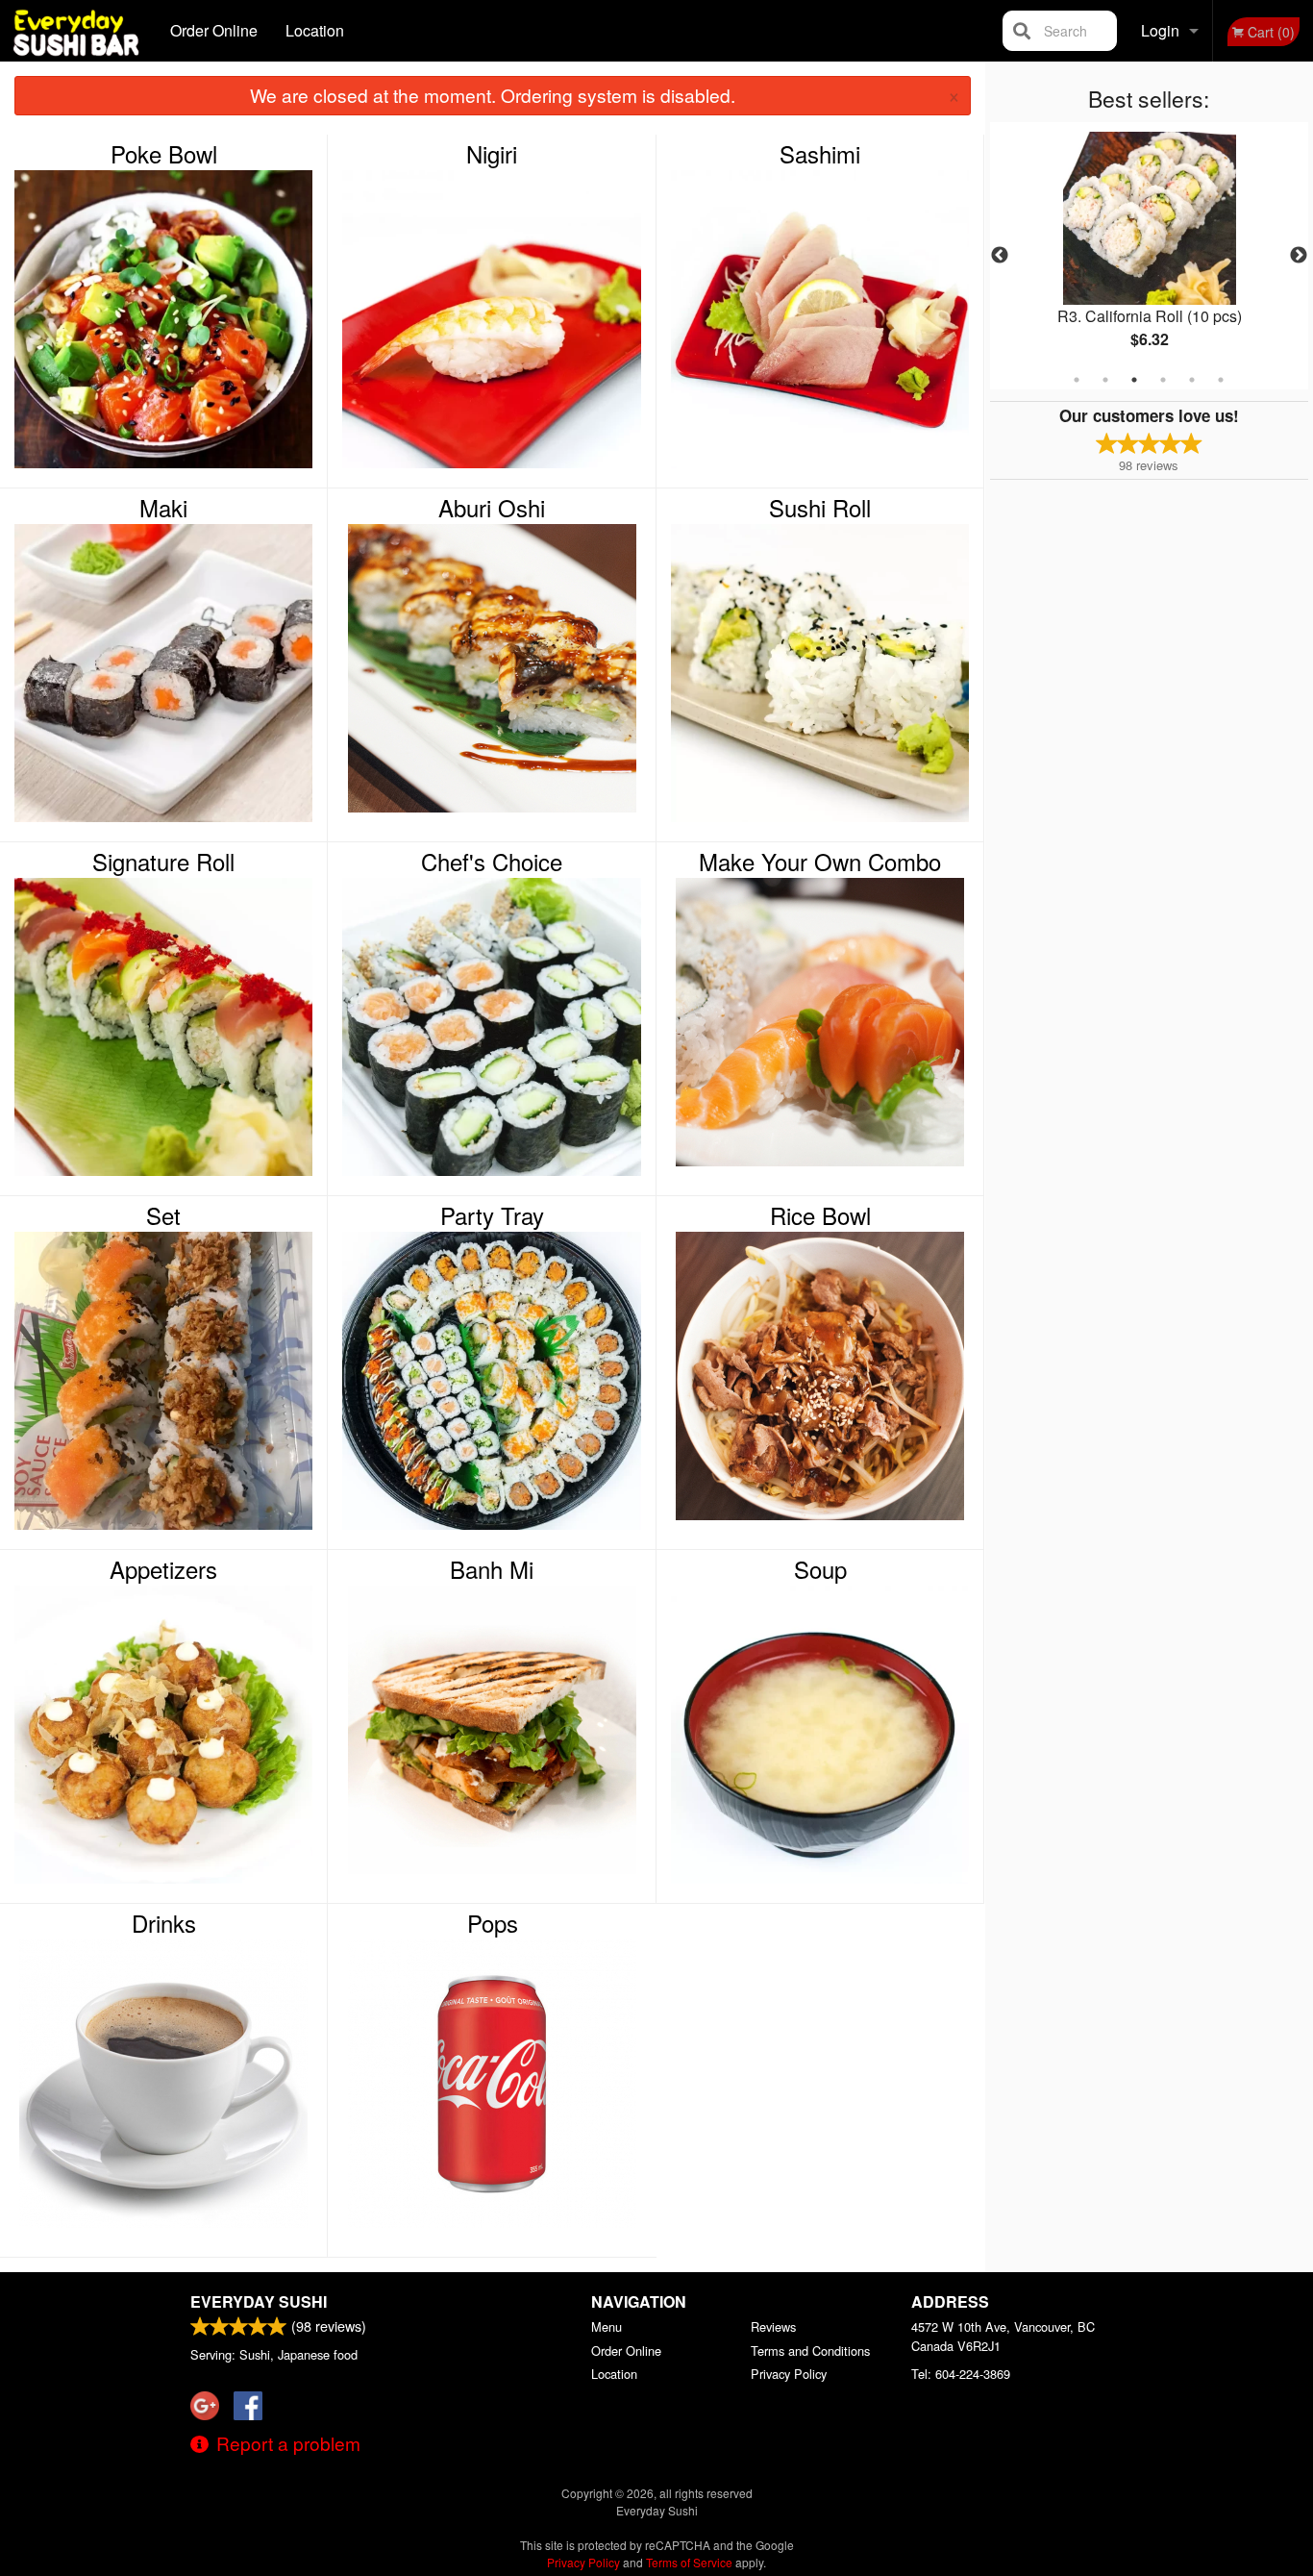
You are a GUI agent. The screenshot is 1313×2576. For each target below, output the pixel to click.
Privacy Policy (789, 2374)
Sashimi (820, 154)
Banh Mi (492, 1569)
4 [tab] (1163, 380)
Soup (820, 1569)
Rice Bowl (820, 1215)
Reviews (773, 2326)
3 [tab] (1134, 380)
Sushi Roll (820, 508)
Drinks (164, 1923)
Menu (607, 2326)
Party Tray (492, 1215)
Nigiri (492, 154)
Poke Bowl (164, 154)
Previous (1000, 256)
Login (1160, 30)
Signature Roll (163, 862)
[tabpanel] (1150, 256)
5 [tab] (1192, 380)
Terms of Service (689, 2562)
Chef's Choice (492, 862)
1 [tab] (1077, 380)
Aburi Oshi (492, 508)
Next (1299, 256)
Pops (493, 1923)
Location (315, 30)
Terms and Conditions (810, 2351)
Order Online (214, 30)
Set (163, 1215)
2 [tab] (1105, 380)
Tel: (961, 2374)
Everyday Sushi (259, 2301)
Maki (163, 508)
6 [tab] (1221, 380)
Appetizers (163, 1569)
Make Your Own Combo (820, 862)
